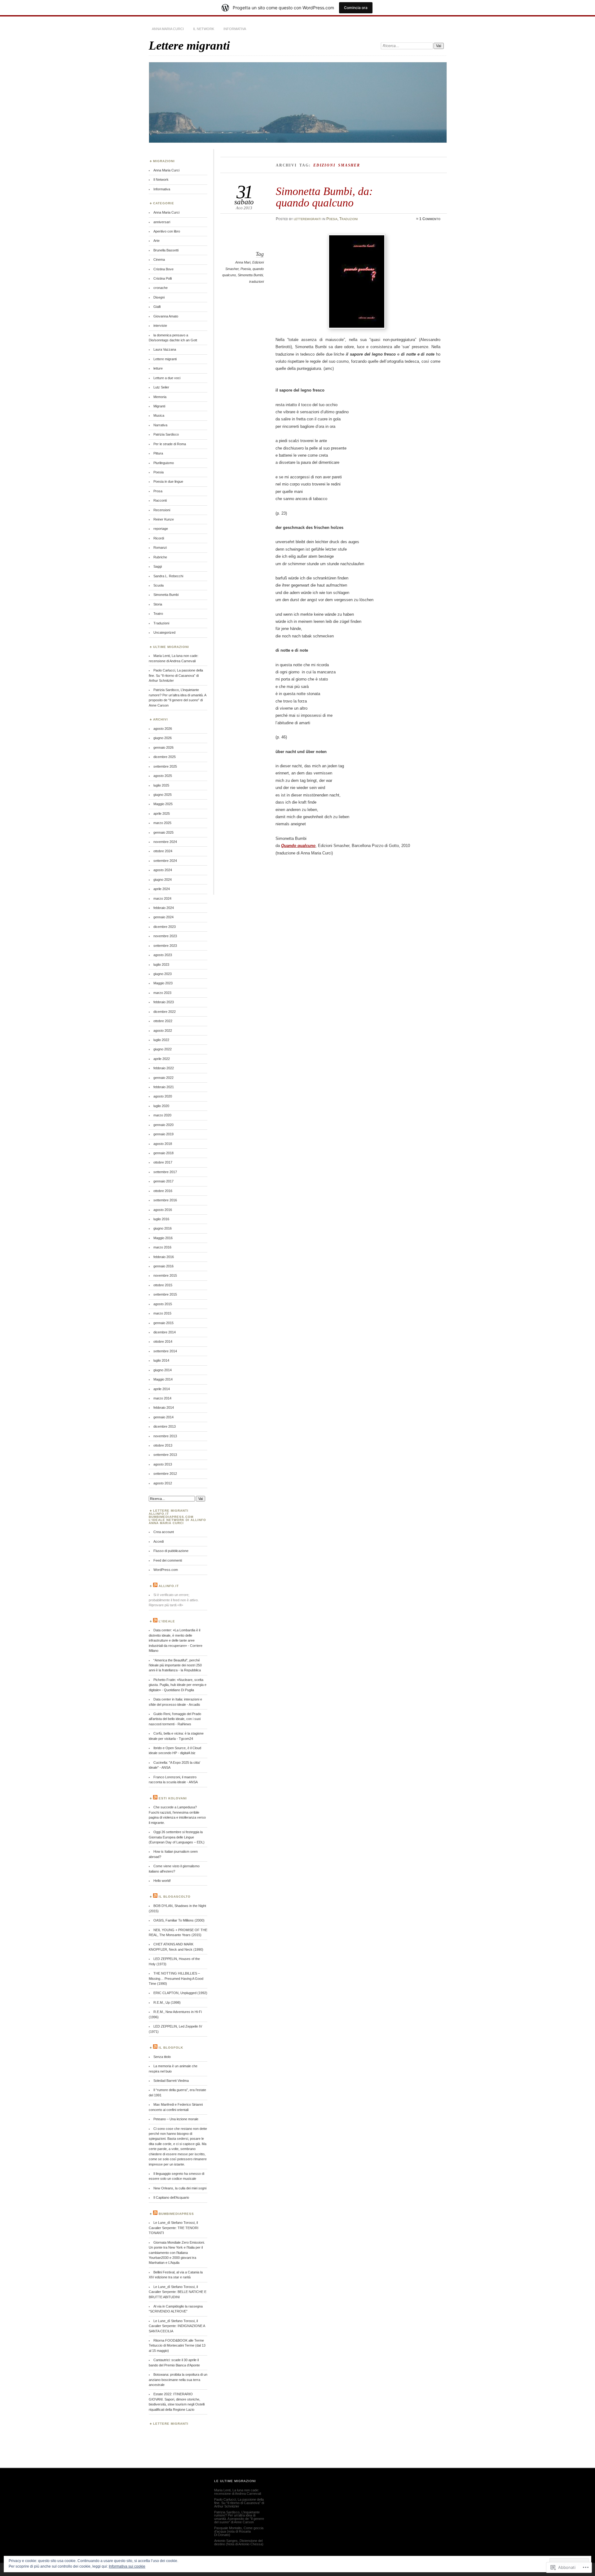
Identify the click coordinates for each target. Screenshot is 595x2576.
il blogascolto (175, 1897)
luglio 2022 (161, 1040)
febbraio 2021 (164, 1087)
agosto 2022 (163, 1031)
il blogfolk (171, 2048)
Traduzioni (349, 219)
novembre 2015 (165, 1275)
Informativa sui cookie (127, 2566)
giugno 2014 (163, 1370)
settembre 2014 (165, 1351)
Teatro (158, 614)
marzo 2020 (162, 1115)
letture (158, 368)
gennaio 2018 (163, 1153)
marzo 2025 (162, 823)
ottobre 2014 (163, 1341)
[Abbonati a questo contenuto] (155, 1586)
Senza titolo (162, 2057)
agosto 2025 (163, 776)
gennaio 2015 (163, 1323)
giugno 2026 (163, 738)
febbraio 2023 (164, 1002)
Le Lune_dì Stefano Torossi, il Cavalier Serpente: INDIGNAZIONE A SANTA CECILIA (177, 2326)
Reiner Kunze (164, 519)
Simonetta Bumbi (250, 275)
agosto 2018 (163, 1144)
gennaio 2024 (163, 917)
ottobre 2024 (163, 851)
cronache (161, 288)
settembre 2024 (165, 861)
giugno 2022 (163, 1049)
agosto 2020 (163, 1096)
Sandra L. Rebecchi (168, 576)
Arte (156, 241)
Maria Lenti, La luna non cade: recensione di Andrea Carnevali (238, 2492)
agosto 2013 (163, 1464)
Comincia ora (356, 8)
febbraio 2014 (164, 1408)
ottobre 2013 (163, 1445)
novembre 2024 (165, 842)
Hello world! (162, 1881)
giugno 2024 (163, 880)
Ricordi (159, 538)
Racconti (160, 500)
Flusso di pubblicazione (171, 1551)
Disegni (159, 297)
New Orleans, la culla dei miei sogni (180, 2188)
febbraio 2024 (164, 908)
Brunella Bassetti (166, 250)
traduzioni (256, 282)
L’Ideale (167, 1621)
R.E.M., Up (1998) (167, 2002)
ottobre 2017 (163, 1162)
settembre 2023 (165, 946)
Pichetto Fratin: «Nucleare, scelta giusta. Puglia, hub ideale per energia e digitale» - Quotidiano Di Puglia (178, 1685)
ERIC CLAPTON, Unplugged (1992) (180, 1993)
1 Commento (430, 219)
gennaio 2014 (163, 1417)
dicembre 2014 (165, 1332)
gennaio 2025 (163, 832)
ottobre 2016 (163, 1191)
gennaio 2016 (163, 1266)
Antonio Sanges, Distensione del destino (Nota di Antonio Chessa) (239, 2542)
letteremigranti (308, 219)
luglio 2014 (161, 1360)
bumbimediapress (176, 2214)
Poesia (332, 219)
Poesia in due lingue (168, 481)
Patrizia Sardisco (166, 434)
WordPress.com (166, 1570)
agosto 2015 (163, 1304)
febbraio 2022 (164, 1068)
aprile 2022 (162, 1059)
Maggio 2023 (163, 983)
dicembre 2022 (165, 1012)
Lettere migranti (189, 45)
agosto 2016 (163, 1210)
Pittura (158, 453)
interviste (160, 326)
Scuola (159, 585)
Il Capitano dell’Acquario (171, 2197)
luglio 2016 (161, 1219)
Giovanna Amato (166, 316)
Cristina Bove (163, 269)
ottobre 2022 (163, 1021)
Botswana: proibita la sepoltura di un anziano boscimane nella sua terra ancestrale (178, 2380)
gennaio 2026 (163, 747)
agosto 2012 (163, 1483)
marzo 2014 (162, 1398)
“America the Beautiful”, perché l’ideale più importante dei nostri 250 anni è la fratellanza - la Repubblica (175, 1665)
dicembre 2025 (165, 757)
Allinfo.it (169, 1586)
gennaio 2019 (163, 1134)
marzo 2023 (162, 993)
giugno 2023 (163, 974)
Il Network (204, 29)
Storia (158, 604)
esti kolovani (173, 1798)
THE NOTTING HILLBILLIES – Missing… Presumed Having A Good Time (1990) (176, 1978)
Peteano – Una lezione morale (176, 2119)
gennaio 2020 (163, 1125)
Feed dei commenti (168, 1560)
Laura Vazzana (165, 349)
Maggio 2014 (163, 1379)
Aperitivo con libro (167, 231)
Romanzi (160, 548)
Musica (159, 415)
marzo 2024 (162, 898)
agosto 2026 (163, 729)
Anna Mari (243, 262)
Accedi (159, 1541)
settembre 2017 (165, 1172)
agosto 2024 (163, 870)
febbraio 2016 (164, 1257)
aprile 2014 (162, 1389)
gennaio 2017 (163, 1181)
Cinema (159, 259)
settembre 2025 (165, 766)
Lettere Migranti (171, 2424)
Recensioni (162, 510)
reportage (161, 529)
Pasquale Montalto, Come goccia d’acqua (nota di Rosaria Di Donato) (239, 2531)
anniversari (162, 222)
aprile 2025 (162, 814)
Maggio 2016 (163, 1238)
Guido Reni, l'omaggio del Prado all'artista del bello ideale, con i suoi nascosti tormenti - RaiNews (175, 1719)
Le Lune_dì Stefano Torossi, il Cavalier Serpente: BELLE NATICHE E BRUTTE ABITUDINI (178, 2292)
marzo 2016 (162, 1247)
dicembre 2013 (165, 1426)
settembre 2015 (165, 1294)
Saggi (158, 566)
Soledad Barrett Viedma (171, 2081)
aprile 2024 (162, 889)
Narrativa (160, 425)
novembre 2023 (165, 936)
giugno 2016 (163, 1228)
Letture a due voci (167, 378)
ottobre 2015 (163, 1285)
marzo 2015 (162, 1313)
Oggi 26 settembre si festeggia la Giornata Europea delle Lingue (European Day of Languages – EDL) (177, 1837)
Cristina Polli (163, 278)
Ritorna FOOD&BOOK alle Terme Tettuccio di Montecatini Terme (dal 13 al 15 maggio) (177, 2345)
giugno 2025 (163, 795)
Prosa (158, 491)
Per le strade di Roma (170, 444)
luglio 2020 (161, 1106)
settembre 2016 (165, 1200)
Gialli (157, 307)
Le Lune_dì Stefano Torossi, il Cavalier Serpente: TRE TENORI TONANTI (174, 2228)
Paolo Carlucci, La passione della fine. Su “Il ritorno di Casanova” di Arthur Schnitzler (176, 675)
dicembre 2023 (165, 927)
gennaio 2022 (163, 1078)
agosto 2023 (163, 955)
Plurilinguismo (164, 463)
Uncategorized (164, 632)
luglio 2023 (161, 964)
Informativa (235, 29)
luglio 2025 (161, 785)
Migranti (159, 406)
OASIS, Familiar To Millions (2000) (179, 1920)
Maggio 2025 (163, 804)
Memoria (160, 397)
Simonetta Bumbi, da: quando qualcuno (324, 197)
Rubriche (160, 557)
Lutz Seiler (161, 387)
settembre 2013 (165, 1455)
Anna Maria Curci (168, 29)
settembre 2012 (165, 1474)
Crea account (164, 1532)
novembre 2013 (165, 1436)
